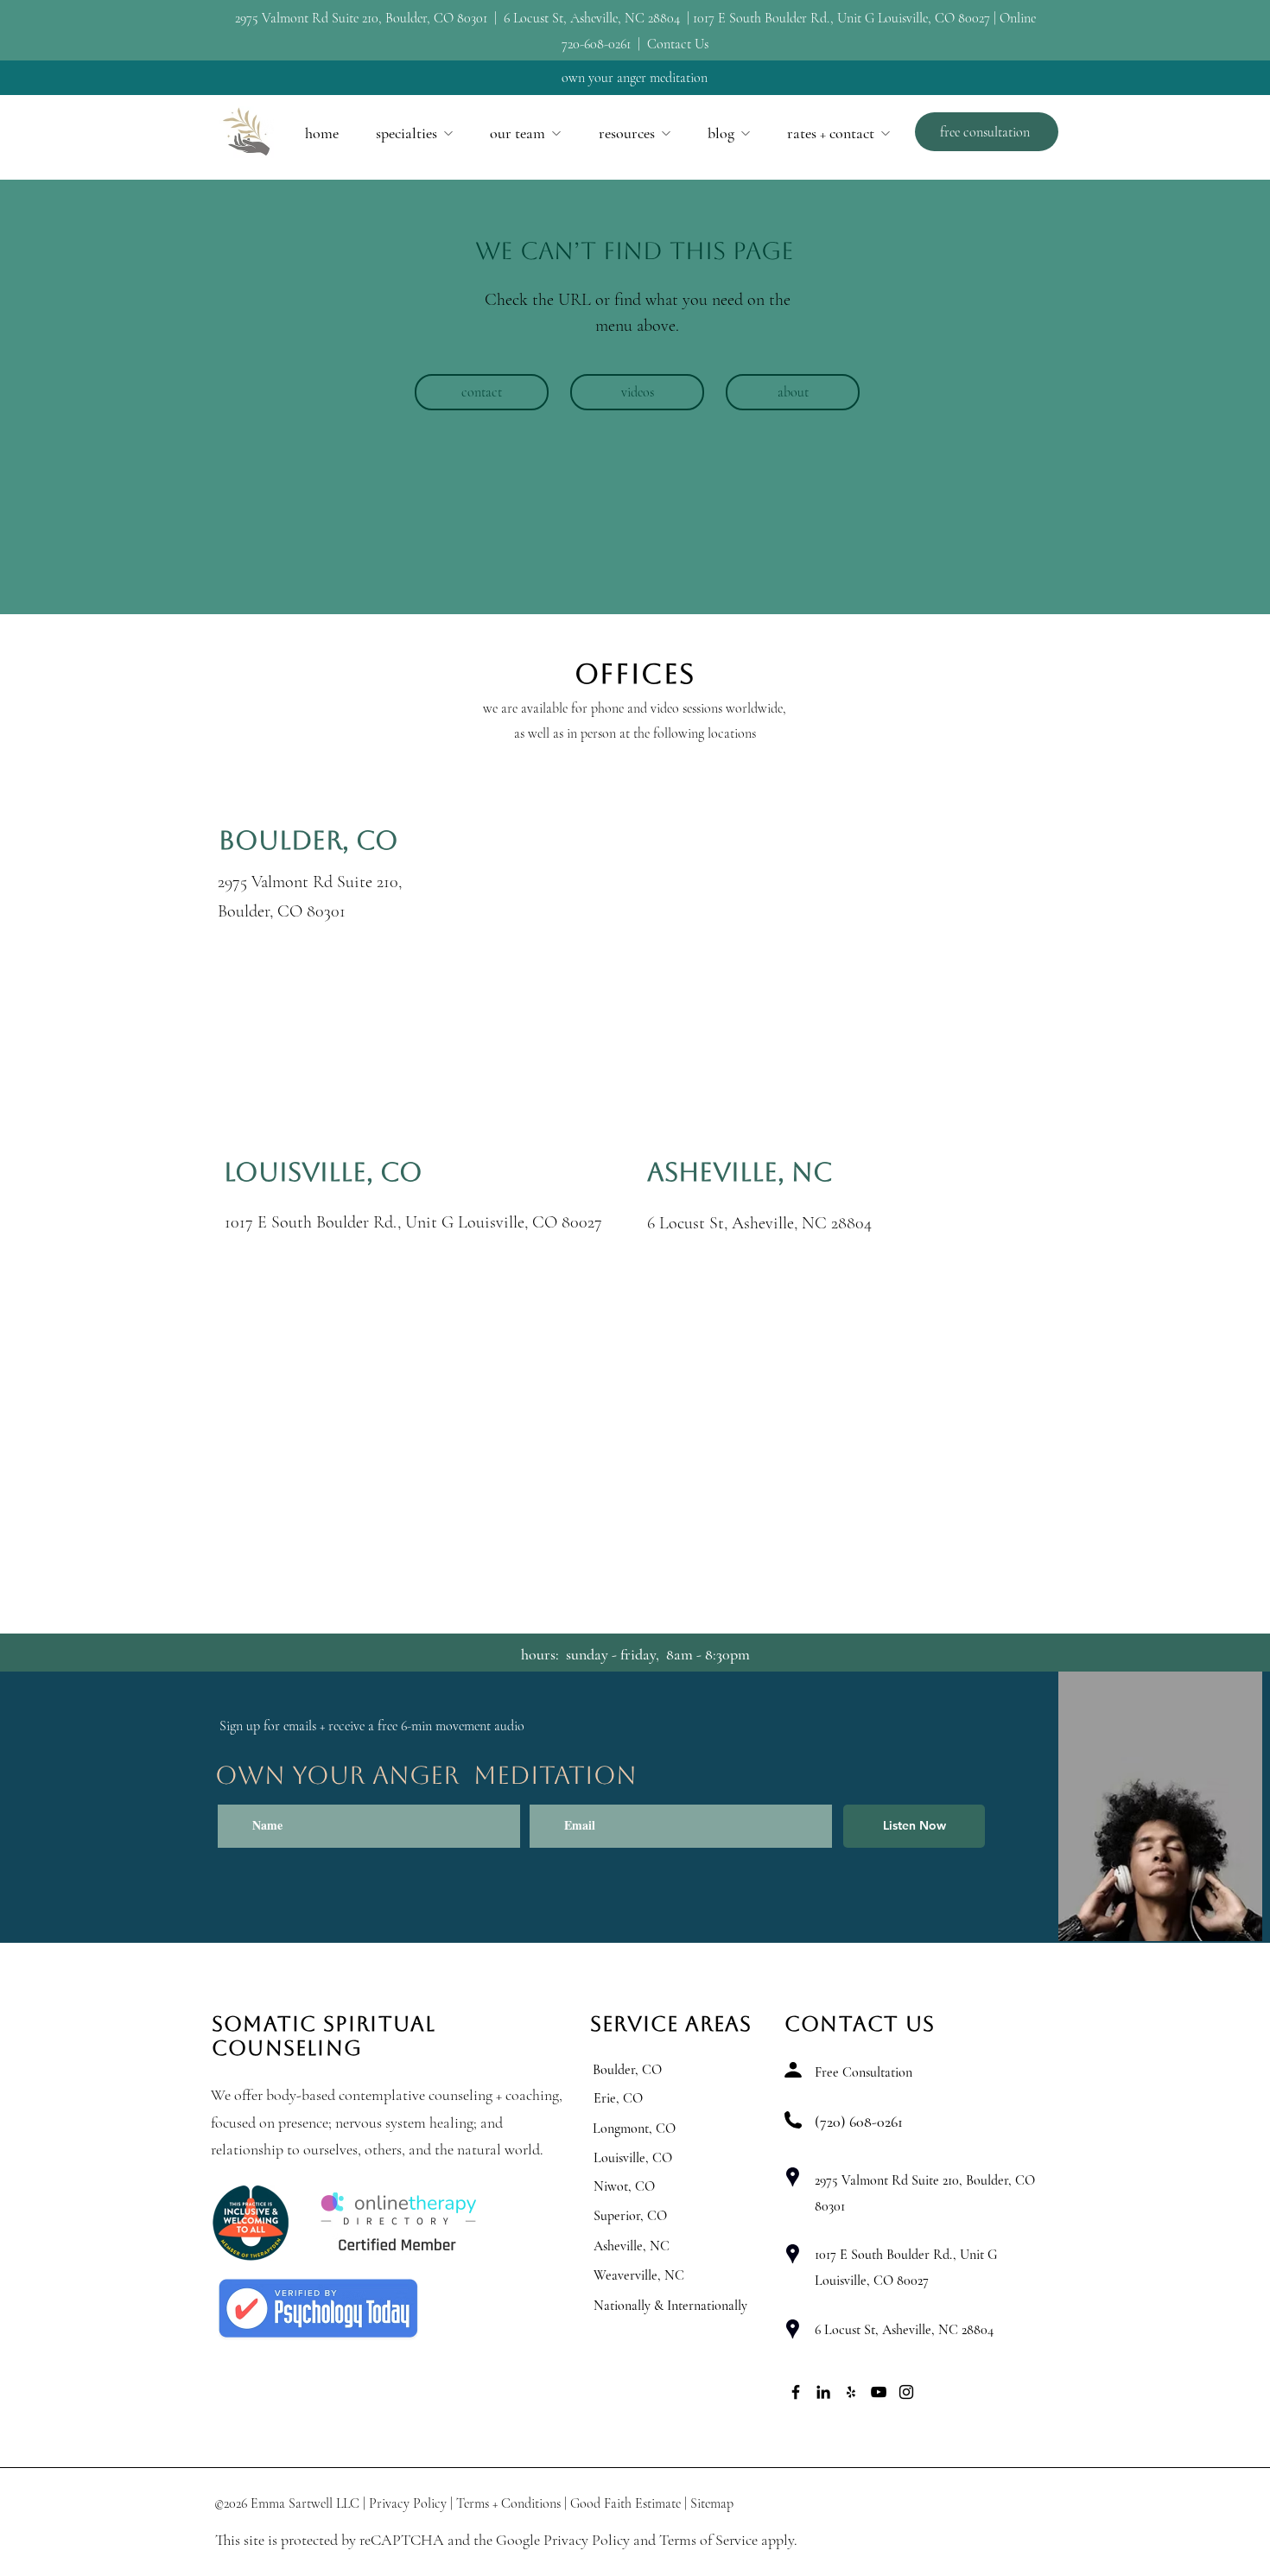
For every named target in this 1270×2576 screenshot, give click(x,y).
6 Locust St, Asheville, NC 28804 (592, 18)
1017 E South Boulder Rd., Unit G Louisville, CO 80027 (841, 18)
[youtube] (879, 2392)
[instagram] (906, 2392)
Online (1018, 18)
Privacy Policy (408, 2503)
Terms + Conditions (508, 2503)
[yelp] (851, 2392)
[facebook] (796, 2392)
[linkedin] (823, 2392)
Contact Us (678, 44)
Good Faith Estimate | (629, 2503)
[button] (414, 133)
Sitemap (712, 2503)
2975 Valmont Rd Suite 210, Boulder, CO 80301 (363, 18)
